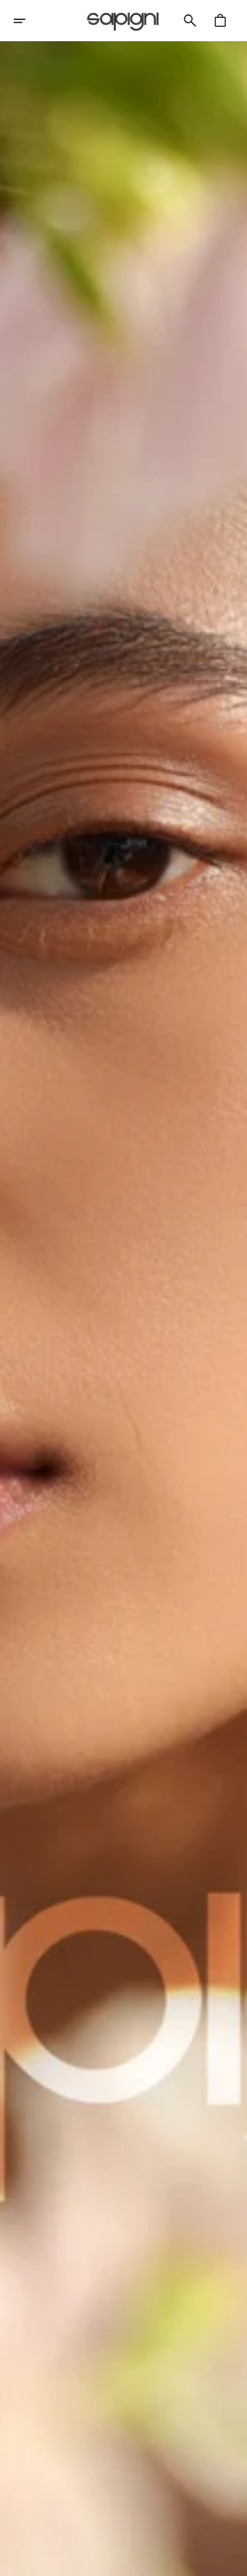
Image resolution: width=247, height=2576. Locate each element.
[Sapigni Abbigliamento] (123, 21)
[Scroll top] (231, 2560)
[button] (29, 21)
